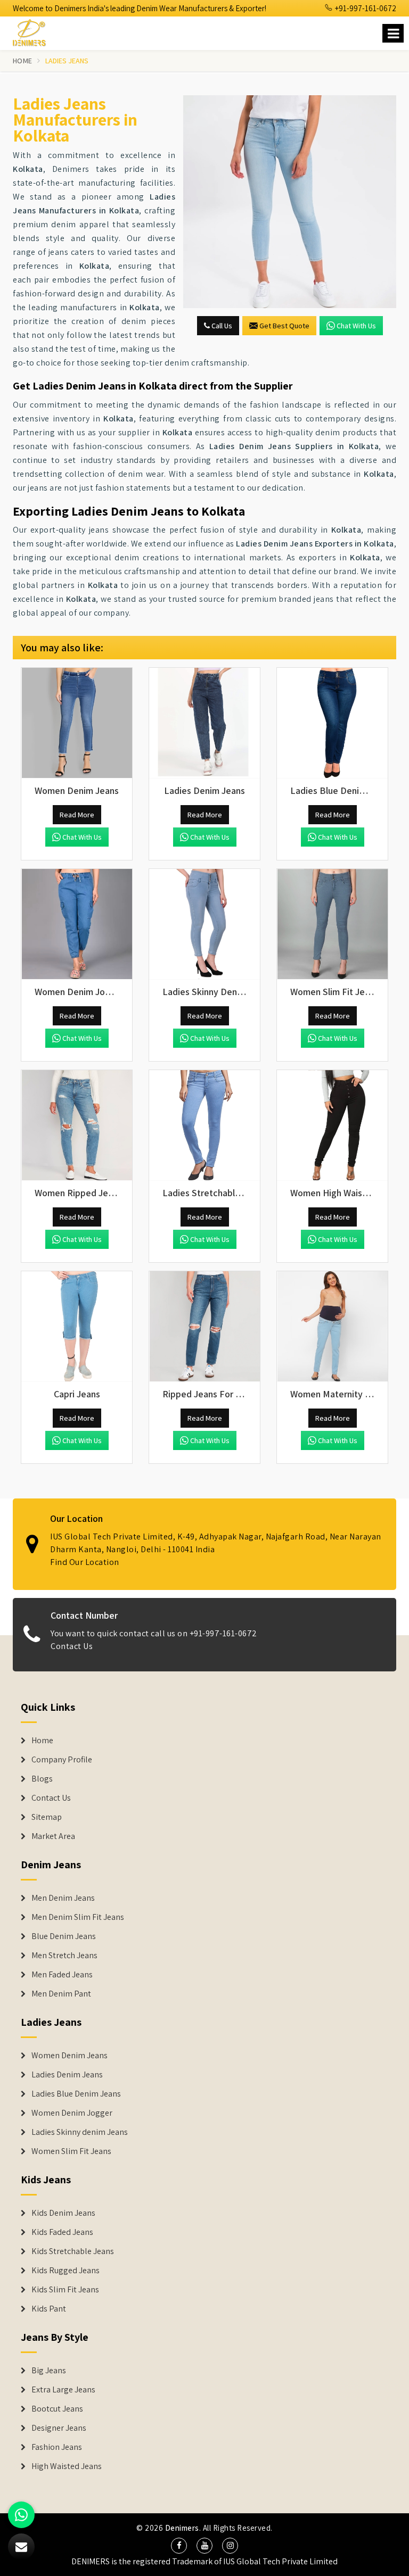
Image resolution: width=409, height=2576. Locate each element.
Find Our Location (85, 1562)
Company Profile (62, 1760)
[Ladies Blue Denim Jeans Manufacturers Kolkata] (332, 723)
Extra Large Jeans (63, 2390)
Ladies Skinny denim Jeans (80, 2132)
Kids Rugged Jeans (66, 2271)
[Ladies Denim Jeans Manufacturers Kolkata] (204, 723)
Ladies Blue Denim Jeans (76, 2094)
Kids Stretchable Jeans (73, 2251)
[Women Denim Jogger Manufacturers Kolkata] (77, 924)
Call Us (221, 326)
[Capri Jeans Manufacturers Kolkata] (77, 1327)
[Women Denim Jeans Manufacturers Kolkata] (77, 723)
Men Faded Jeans (62, 1975)
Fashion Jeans (57, 2447)
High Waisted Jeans (67, 2466)
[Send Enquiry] (21, 2547)
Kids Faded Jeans (62, 2232)
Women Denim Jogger (72, 2113)
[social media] (179, 2546)
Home (22, 61)
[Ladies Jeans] (290, 202)
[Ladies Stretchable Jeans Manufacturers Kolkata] (204, 1125)
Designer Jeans (59, 2428)
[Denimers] (34, 31)
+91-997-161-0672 (365, 8)
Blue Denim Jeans (64, 1936)
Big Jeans (49, 2371)
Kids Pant (49, 2309)
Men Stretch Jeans (64, 1956)
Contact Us (72, 1646)
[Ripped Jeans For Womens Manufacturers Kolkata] (204, 1327)
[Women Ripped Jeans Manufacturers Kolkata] (77, 1125)
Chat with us (356, 326)
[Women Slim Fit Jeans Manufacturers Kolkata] (332, 924)
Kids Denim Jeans (63, 2213)
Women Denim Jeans (69, 2056)
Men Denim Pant (61, 1994)
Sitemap (47, 1817)
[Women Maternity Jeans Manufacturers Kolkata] (332, 1327)
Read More (77, 815)
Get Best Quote (284, 326)
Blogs (42, 1779)
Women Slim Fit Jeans (71, 2151)
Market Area (53, 1836)
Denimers (182, 2528)
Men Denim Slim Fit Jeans (78, 1917)
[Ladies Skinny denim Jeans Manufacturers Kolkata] (204, 924)
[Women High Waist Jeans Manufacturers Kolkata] (332, 1125)
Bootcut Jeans (57, 2409)
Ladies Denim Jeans (67, 2075)
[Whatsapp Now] (21, 2515)
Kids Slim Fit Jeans (65, 2290)
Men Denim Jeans (63, 1898)
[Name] (393, 33)
